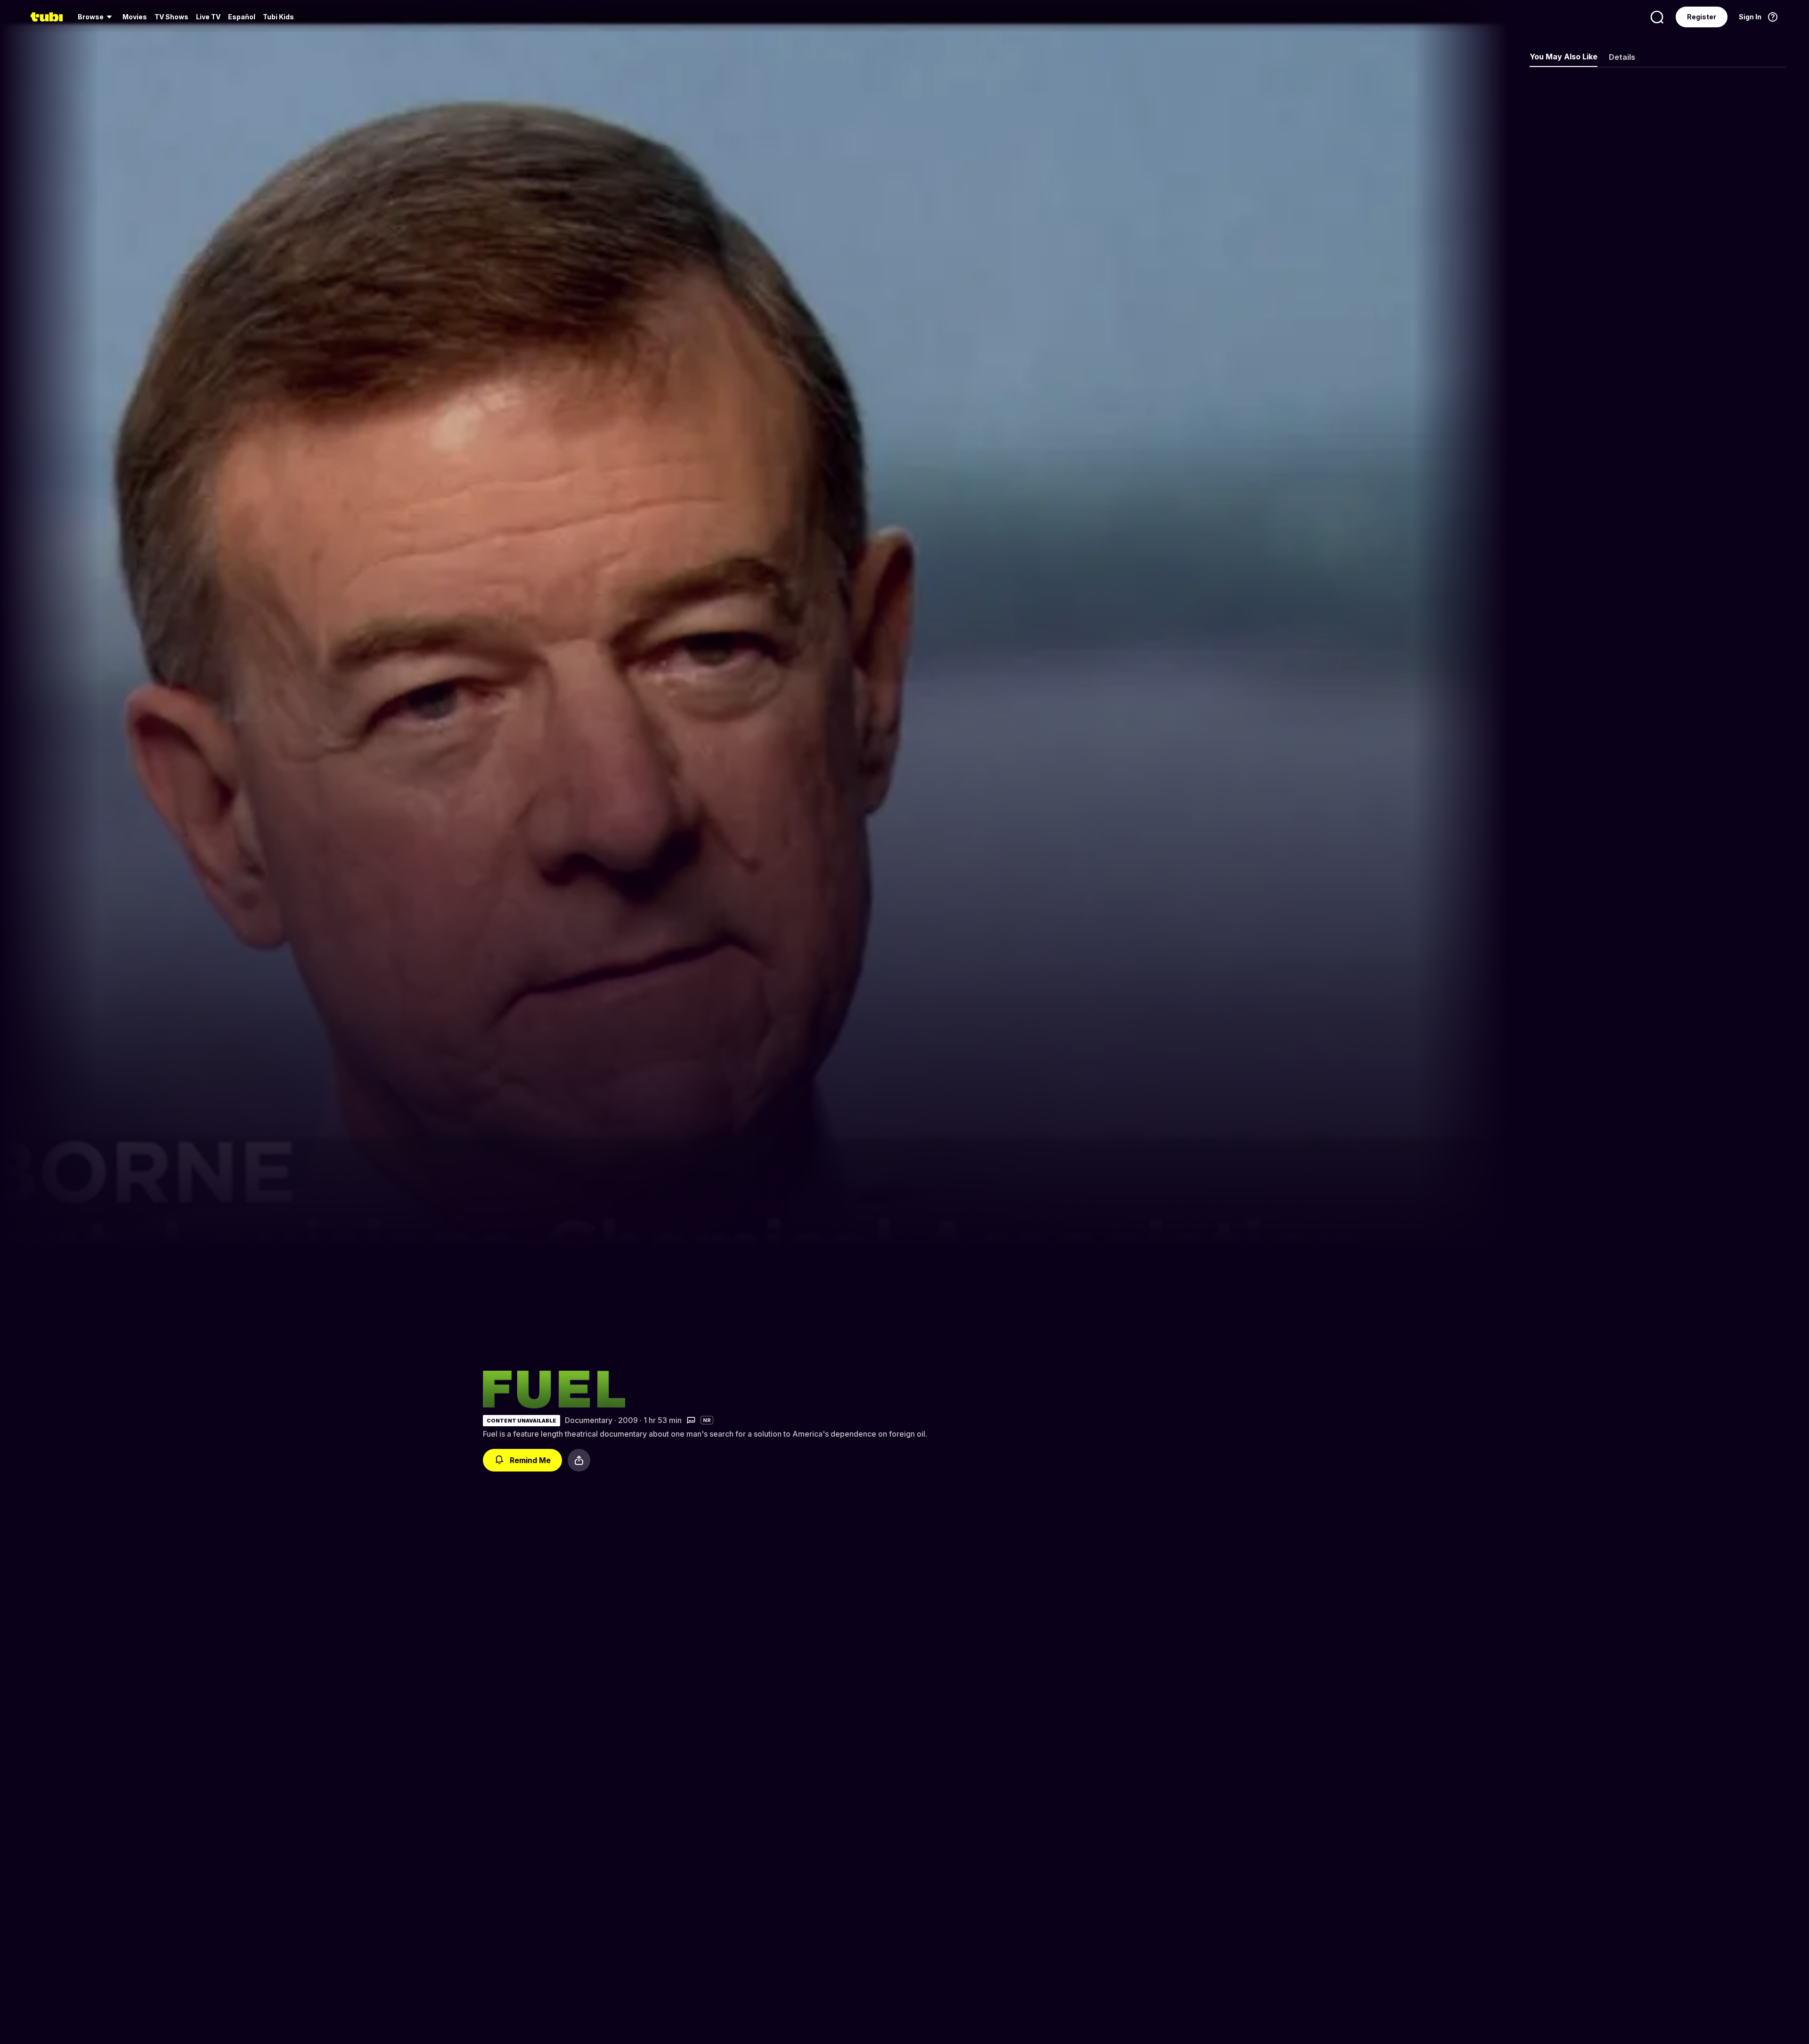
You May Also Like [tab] (1564, 57)
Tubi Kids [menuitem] (278, 17)
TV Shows (171, 17)
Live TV (208, 17)
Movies (135, 17)
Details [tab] (1622, 57)
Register (1702, 17)
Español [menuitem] (242, 17)
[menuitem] (96, 17)
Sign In (1750, 17)
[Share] (579, 1460)
